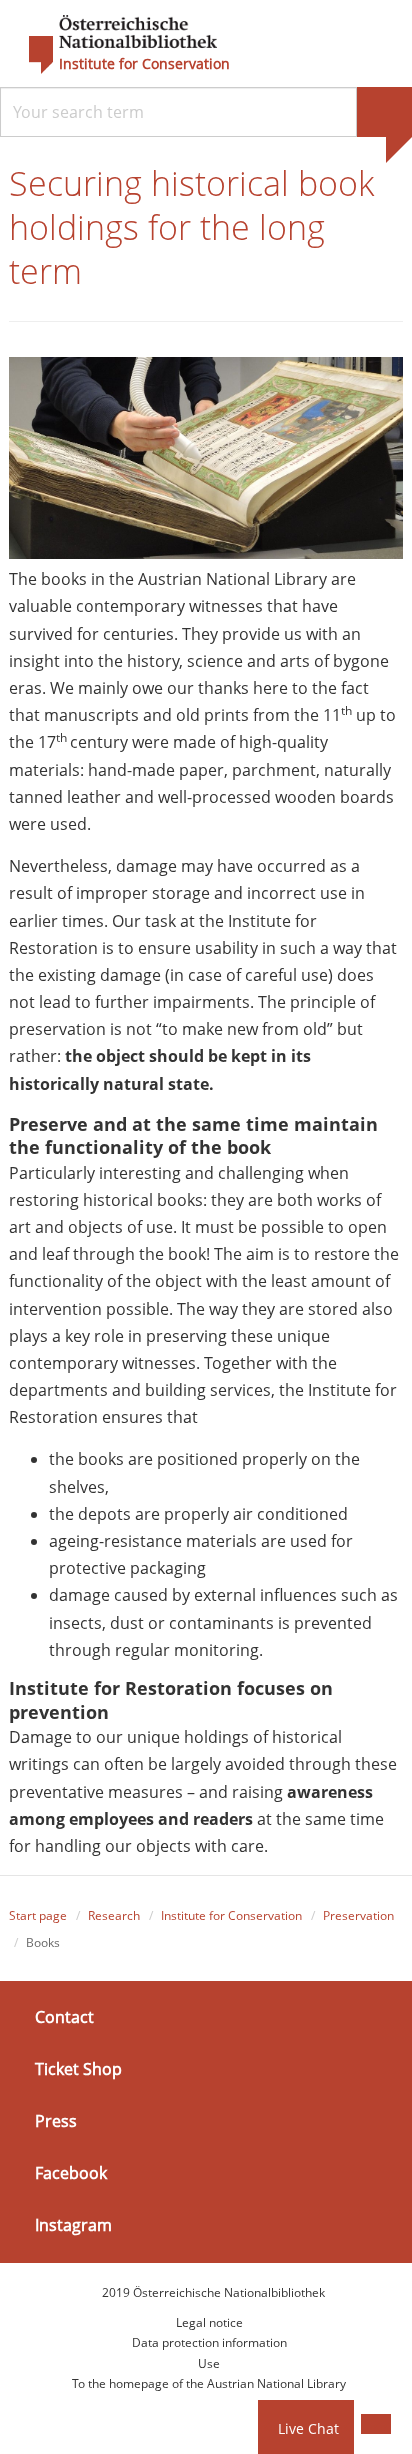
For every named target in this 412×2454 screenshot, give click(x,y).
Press (56, 2121)
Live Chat (308, 2428)
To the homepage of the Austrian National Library (209, 2383)
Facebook (71, 2173)
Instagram (73, 2225)
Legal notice (209, 2322)
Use (209, 2363)
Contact (64, 2016)
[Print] (376, 2424)
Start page (38, 1915)
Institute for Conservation (144, 64)
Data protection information (209, 2342)
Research (114, 1915)
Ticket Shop (78, 2069)
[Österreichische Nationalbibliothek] (113, 45)
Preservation (358, 1915)
